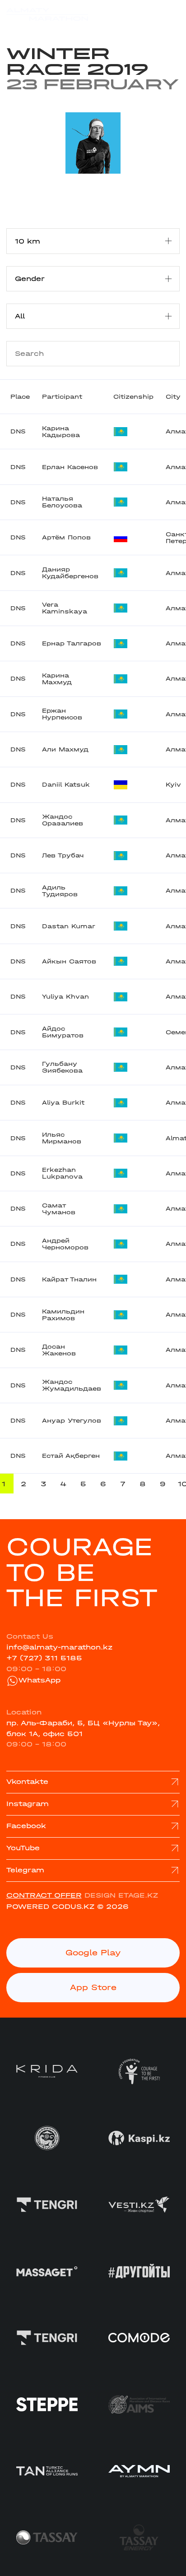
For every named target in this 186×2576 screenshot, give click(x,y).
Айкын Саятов (69, 961)
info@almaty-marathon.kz (59, 1647)
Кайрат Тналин (69, 1279)
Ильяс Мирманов (62, 1138)
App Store (93, 1988)
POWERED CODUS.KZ (50, 1907)
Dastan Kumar (69, 926)
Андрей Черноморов (65, 1244)
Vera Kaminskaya (65, 608)
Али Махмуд (65, 749)
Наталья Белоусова (62, 502)
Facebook (26, 1826)
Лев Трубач (63, 855)
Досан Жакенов (59, 1350)
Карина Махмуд (57, 679)
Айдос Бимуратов (63, 1032)
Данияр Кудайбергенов (70, 573)
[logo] (47, 14)
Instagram (28, 1804)
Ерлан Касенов (70, 467)
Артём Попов (66, 537)
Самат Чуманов (59, 1209)
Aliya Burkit (63, 1103)
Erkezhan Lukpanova (62, 1173)
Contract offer (44, 1895)
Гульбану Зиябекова (62, 1067)
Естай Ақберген (71, 1456)
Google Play (93, 1953)
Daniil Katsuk (66, 785)
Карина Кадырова (61, 432)
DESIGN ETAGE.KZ (121, 1895)
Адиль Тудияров (60, 891)
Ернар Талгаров (72, 643)
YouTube (23, 1848)
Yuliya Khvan (65, 997)
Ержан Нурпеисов (62, 714)
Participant (62, 397)
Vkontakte (27, 1782)
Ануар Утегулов (72, 1421)
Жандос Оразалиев (63, 820)
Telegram (25, 1870)
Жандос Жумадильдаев (72, 1385)
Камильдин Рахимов (63, 1315)
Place (20, 397)
